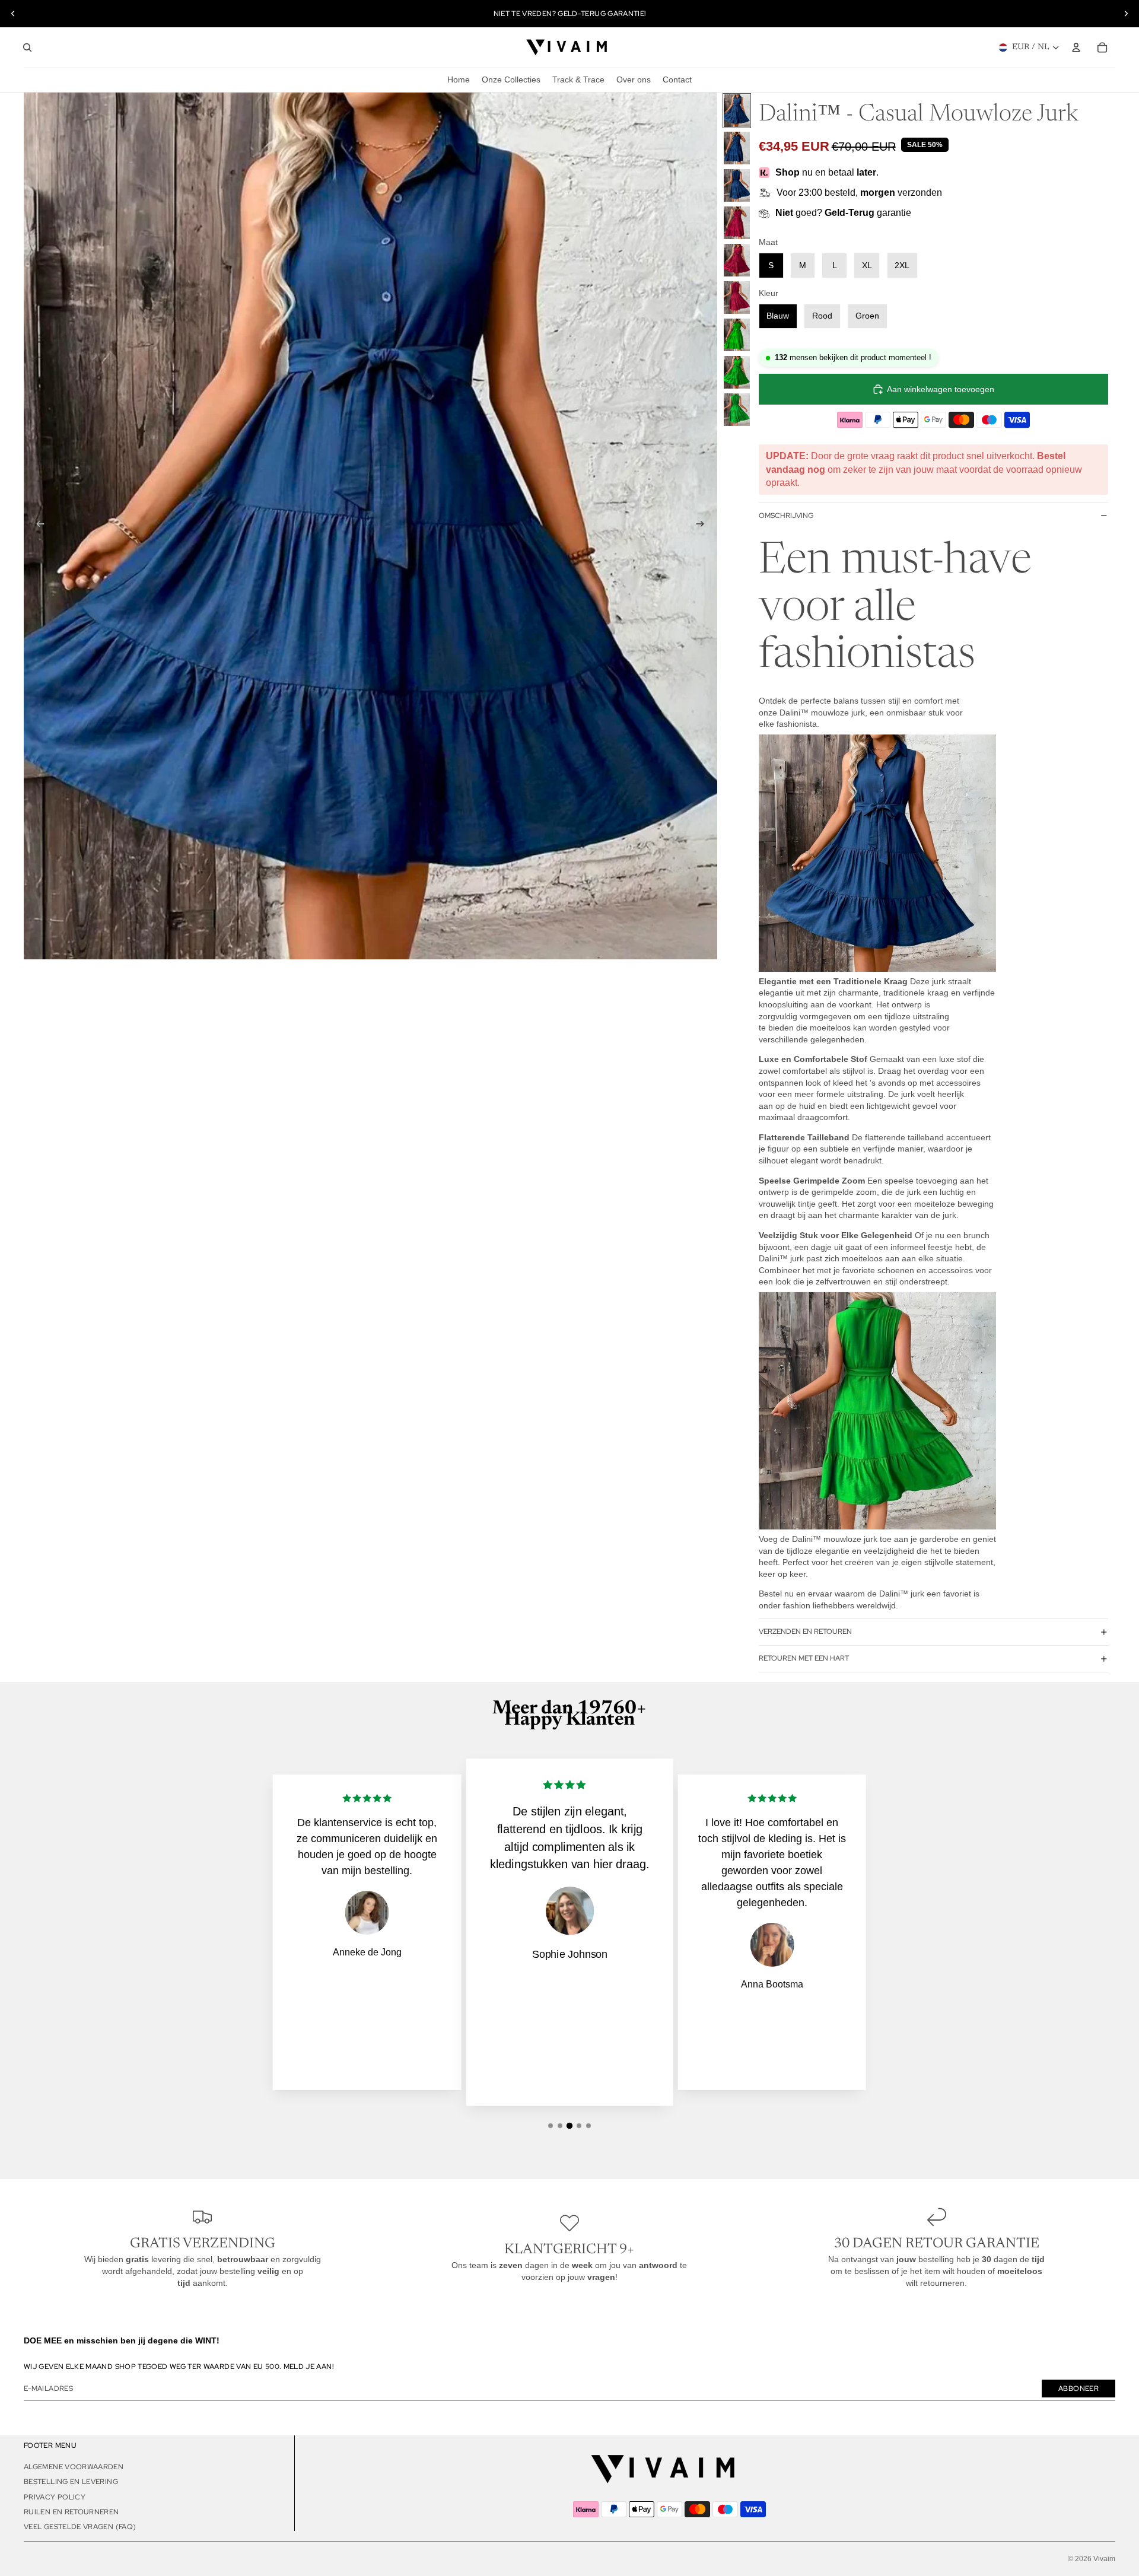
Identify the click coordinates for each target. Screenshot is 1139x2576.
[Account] (1076, 47)
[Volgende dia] (1126, 14)
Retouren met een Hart (804, 1658)
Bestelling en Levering (71, 2482)
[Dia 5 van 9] (737, 260)
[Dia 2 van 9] (737, 148)
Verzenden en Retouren (805, 1632)
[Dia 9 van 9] (737, 410)
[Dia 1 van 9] (737, 111)
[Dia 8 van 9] (737, 372)
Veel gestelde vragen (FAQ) (80, 2527)
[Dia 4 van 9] (737, 223)
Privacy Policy (55, 2497)
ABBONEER (1078, 2389)
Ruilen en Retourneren (71, 2512)
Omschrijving (786, 516)
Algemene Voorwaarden (74, 2467)
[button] (551, 2126)
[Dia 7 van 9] (737, 335)
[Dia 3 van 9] (737, 185)
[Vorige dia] (13, 14)
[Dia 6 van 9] (737, 298)
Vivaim (1104, 2559)
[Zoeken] (27, 47)
